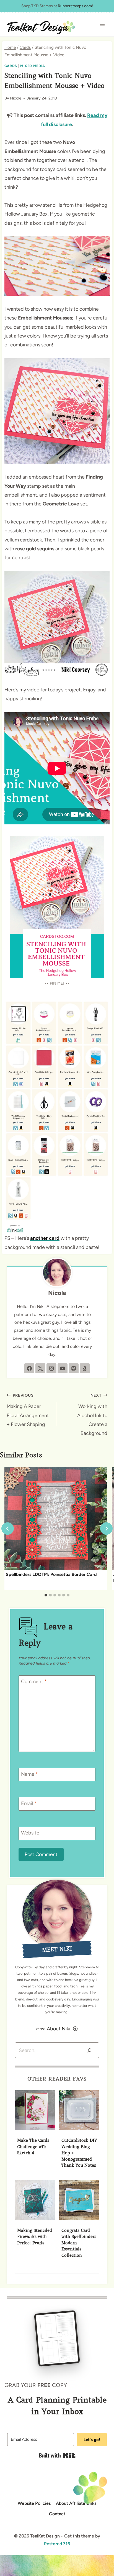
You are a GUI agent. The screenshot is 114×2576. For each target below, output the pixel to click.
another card (45, 1238)
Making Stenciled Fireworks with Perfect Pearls (35, 2237)
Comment (34, 1682)
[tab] (46, 1595)
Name (29, 1774)
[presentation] (56, 1519)
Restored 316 (57, 2544)
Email (29, 1803)
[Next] (106, 1529)
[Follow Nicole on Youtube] (63, 1368)
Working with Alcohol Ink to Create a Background (92, 1415)
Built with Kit (57, 2455)
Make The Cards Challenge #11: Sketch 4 (33, 2147)
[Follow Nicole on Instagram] (51, 1368)
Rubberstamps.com (75, 6)
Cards (11, 66)
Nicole (16, 98)
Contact (57, 2514)
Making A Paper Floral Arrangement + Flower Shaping (28, 1410)
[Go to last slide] (8, 1529)
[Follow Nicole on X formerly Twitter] (40, 1368)
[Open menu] (102, 25)
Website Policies (34, 2503)
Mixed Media (33, 66)
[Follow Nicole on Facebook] (29, 1368)
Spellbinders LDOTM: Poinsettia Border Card (51, 1574)
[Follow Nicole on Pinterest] (74, 1368)
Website (30, 1833)
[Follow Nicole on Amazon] (85, 1368)
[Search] (89, 2050)
